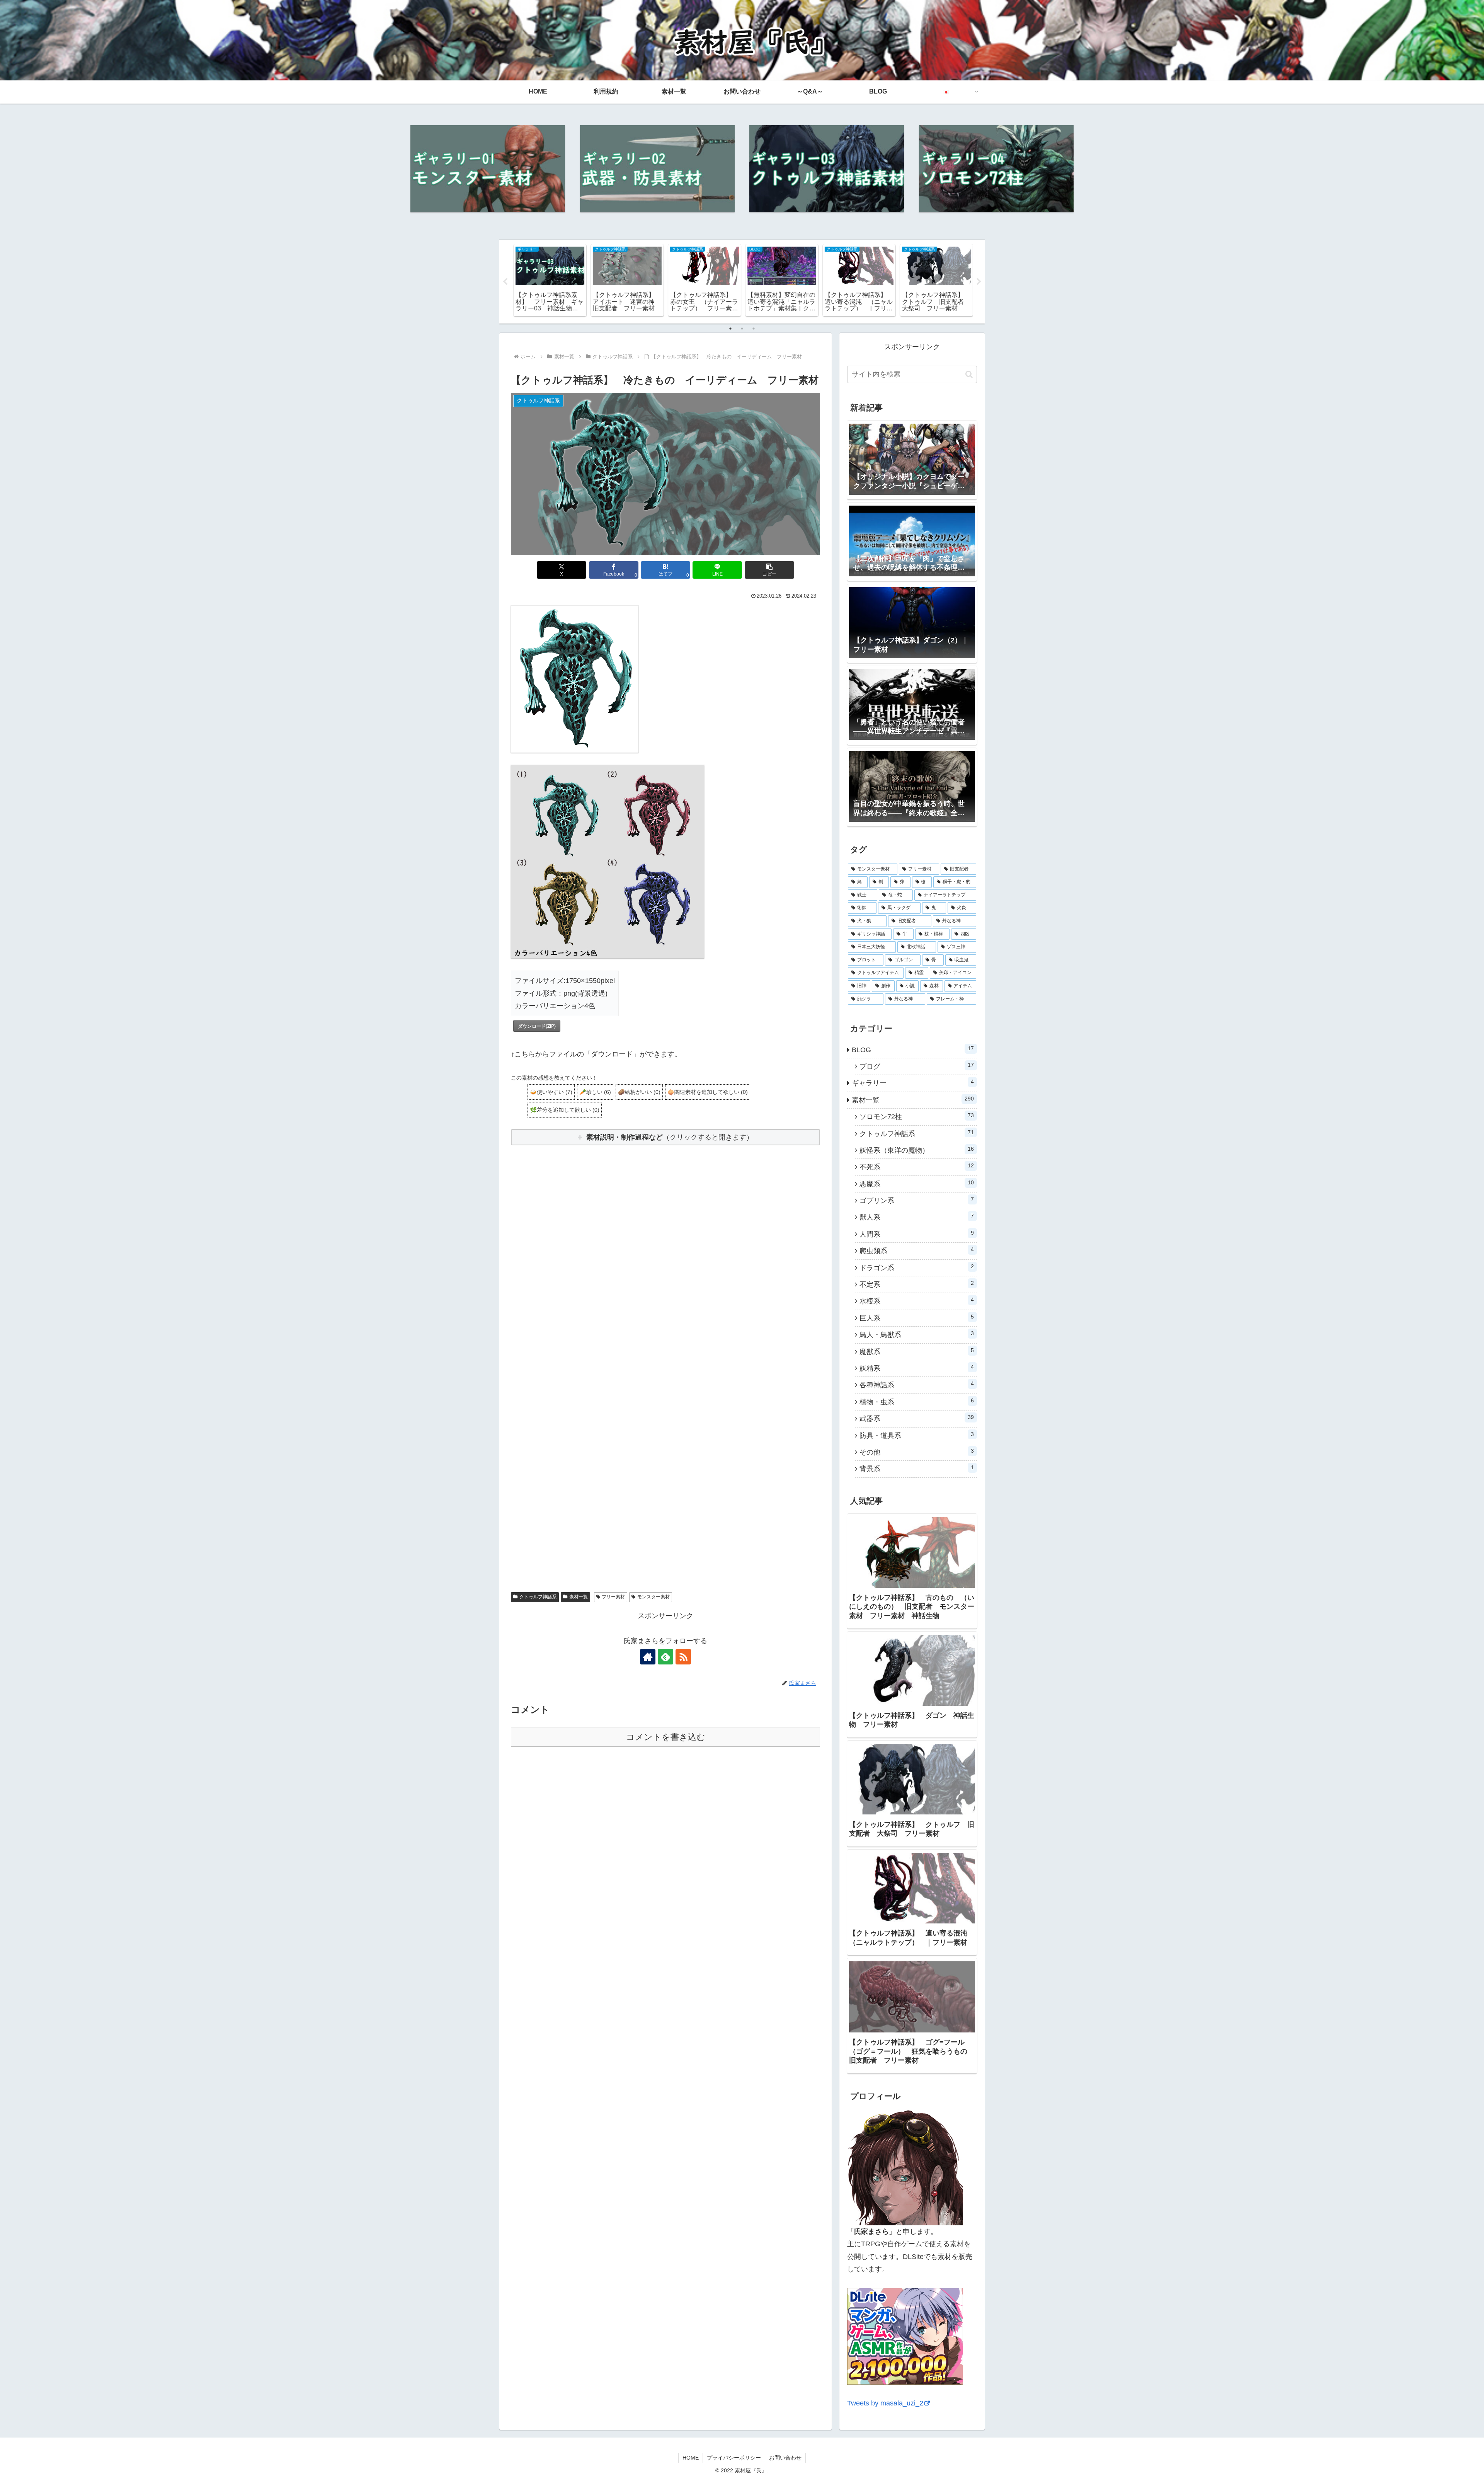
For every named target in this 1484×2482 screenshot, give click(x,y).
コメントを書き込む (666, 1737)
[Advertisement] (665, 1250)
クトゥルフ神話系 (538, 1597)
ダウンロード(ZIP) (537, 1026)
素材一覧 (579, 1597)
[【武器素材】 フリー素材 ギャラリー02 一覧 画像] (657, 169)
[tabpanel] (549, 280)
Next (979, 282)
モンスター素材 (654, 1597)
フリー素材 (613, 1597)
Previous (505, 282)
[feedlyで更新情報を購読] (665, 1657)
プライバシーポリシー (734, 2458)
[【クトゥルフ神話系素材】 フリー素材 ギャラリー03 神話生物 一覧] (827, 169)
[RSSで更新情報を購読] (683, 1657)
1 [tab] (730, 329)
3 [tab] (754, 329)
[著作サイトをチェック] (648, 1657)
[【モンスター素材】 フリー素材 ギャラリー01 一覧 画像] (488, 169)
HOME (691, 2458)
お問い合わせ (785, 2458)
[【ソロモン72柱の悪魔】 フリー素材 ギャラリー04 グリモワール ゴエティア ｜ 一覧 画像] (996, 169)
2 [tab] (742, 329)
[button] (769, 570)
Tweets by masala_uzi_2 (885, 2403)
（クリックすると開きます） (670, 1137)
